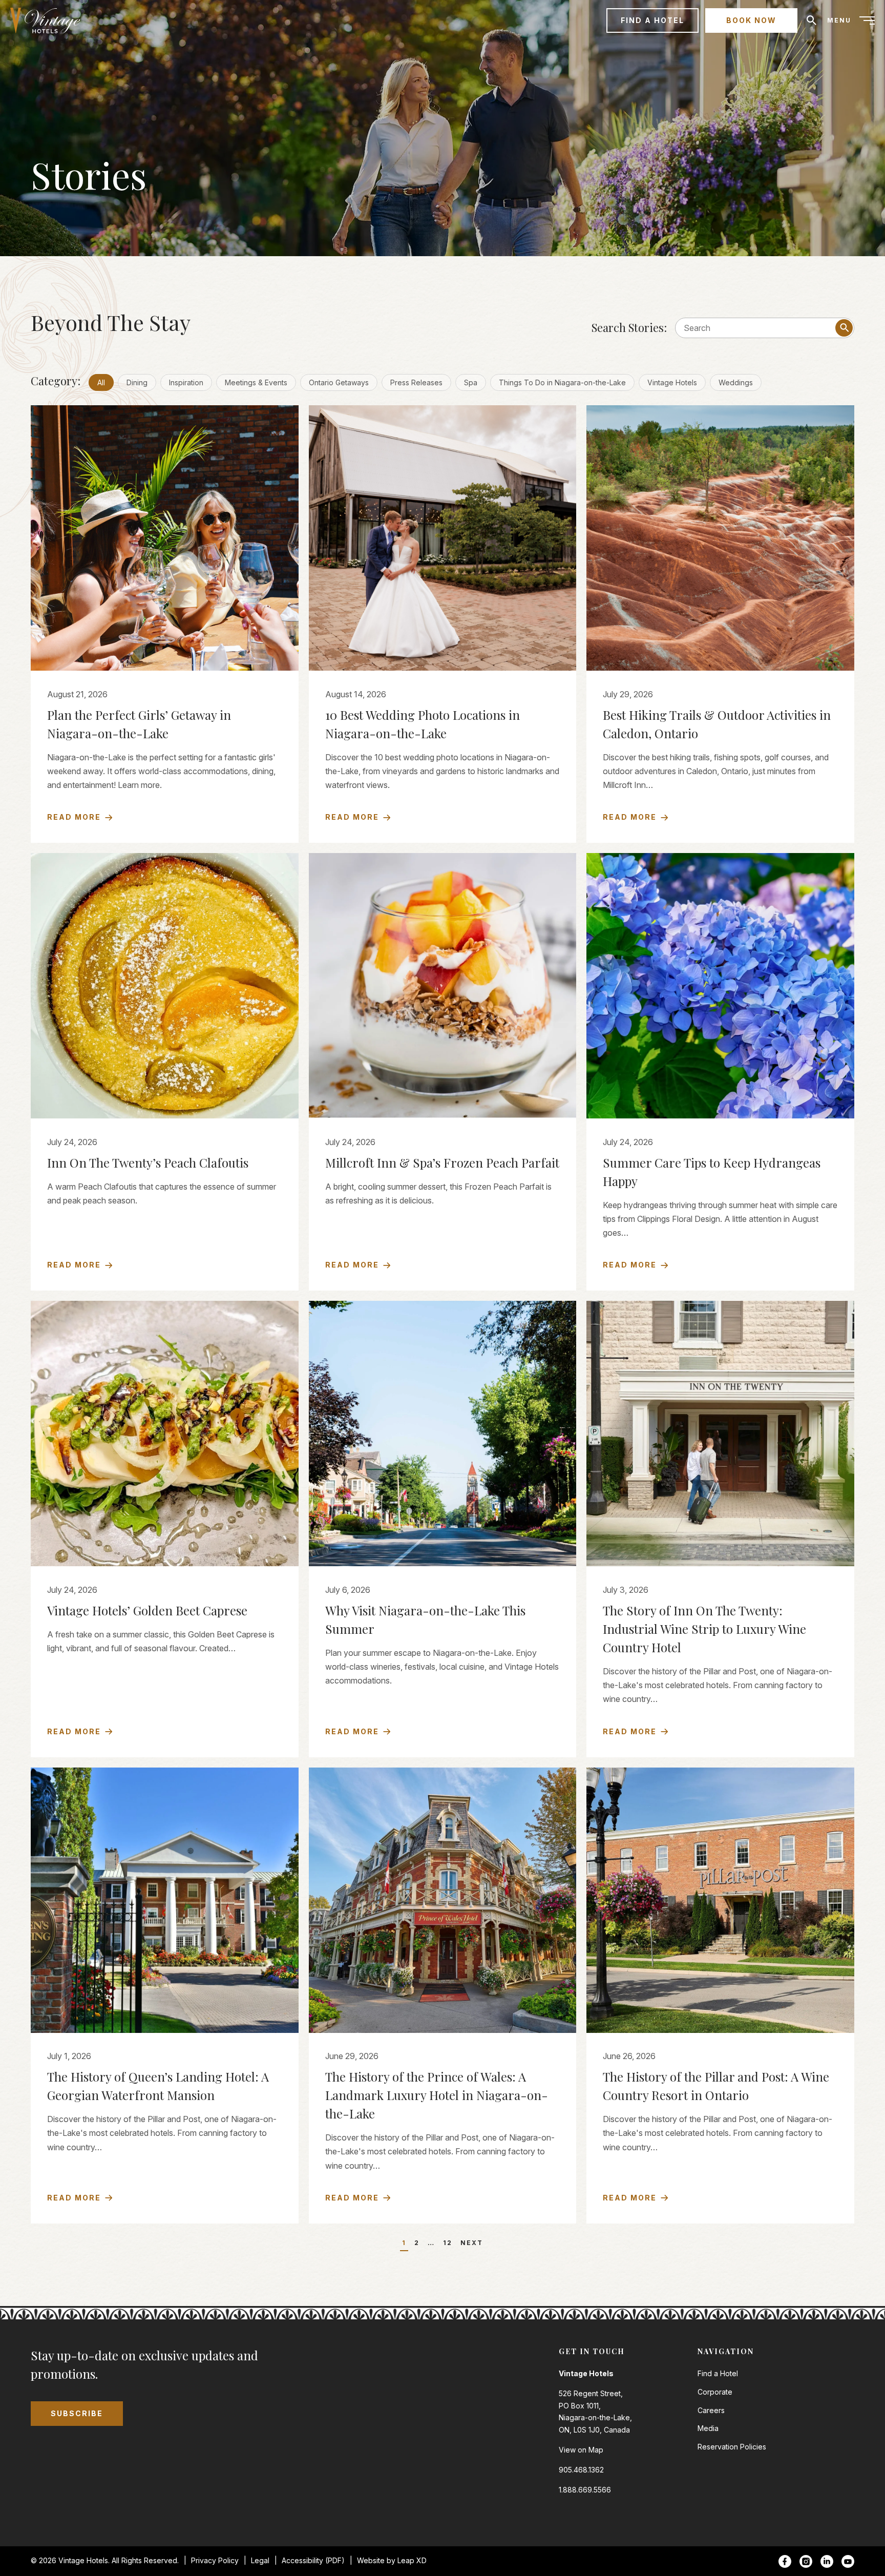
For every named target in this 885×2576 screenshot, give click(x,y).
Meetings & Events (256, 382)
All (101, 382)
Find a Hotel (718, 2373)
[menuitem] (49, 20)
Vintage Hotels (672, 382)
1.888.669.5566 (585, 2490)
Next (472, 2243)
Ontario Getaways (339, 382)
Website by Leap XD (392, 2560)
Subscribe (77, 2413)
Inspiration (186, 382)
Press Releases (416, 382)
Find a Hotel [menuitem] (652, 20)
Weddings (736, 382)
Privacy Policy (215, 2560)
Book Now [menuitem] (751, 20)
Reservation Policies (732, 2447)
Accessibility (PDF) (313, 2560)
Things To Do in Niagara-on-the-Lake (562, 382)
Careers (711, 2410)
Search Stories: (629, 327)
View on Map (581, 2450)
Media (708, 2428)
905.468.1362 (581, 2470)
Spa (471, 382)
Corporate (715, 2392)
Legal (260, 2560)
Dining (137, 382)
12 (448, 2243)
